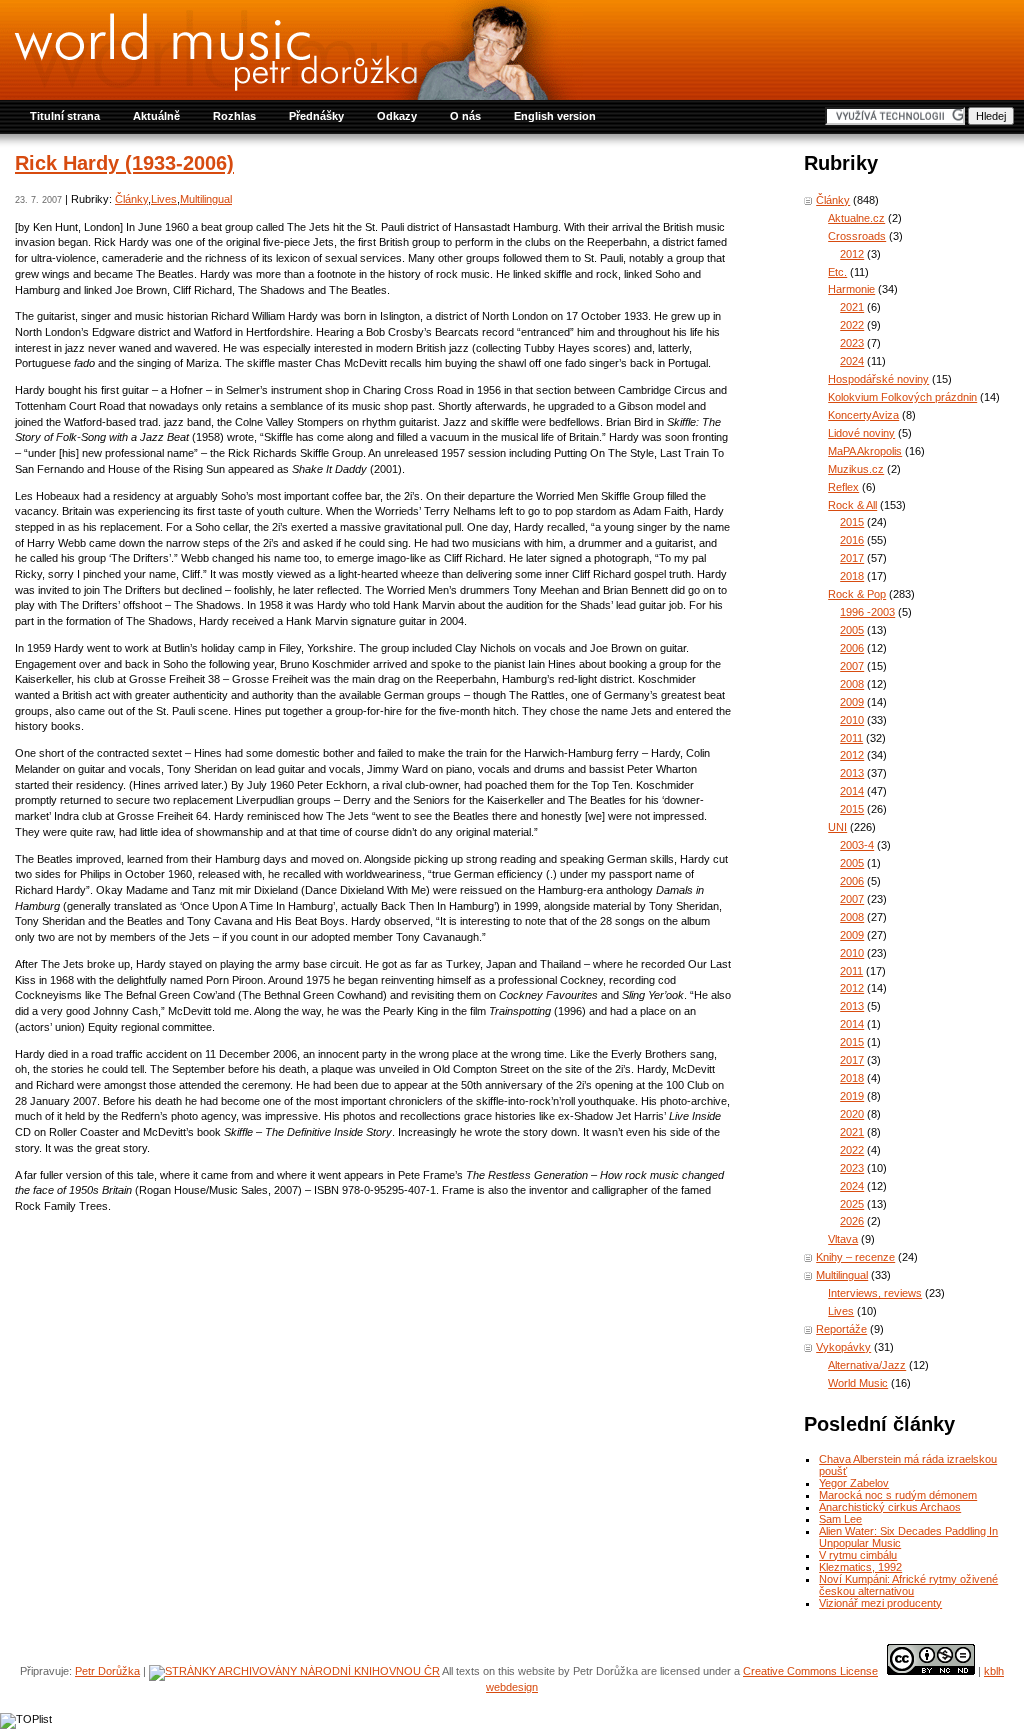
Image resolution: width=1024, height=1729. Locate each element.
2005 (852, 630)
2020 (852, 1114)
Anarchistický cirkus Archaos (890, 1507)
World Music (858, 1383)
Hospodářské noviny (878, 379)
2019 (852, 1096)
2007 (852, 666)
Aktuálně (156, 116)
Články (131, 199)
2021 (852, 307)
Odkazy (397, 116)
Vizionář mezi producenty (880, 1603)
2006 (852, 648)
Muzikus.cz (856, 469)
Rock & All (852, 505)
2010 (852, 720)
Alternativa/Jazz (867, 1365)
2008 (852, 684)
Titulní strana (65, 116)
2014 (852, 791)
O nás (465, 116)
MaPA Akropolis (865, 451)
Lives (164, 199)
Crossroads (857, 236)
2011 (851, 738)
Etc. (837, 272)
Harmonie (851, 289)
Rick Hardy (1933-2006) (124, 163)
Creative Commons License (810, 1671)
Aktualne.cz (856, 218)
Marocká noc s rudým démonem (898, 1495)
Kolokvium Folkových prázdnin (902, 397)
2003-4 (857, 845)
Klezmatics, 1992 (860, 1567)
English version (555, 116)
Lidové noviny (861, 433)
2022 (852, 325)
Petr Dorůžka (107, 1671)
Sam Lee (840, 1519)
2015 (852, 522)
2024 (852, 361)
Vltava (843, 1239)
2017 (852, 558)
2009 (852, 702)
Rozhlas (234, 116)
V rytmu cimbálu (858, 1555)
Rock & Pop (857, 594)
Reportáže (841, 1329)
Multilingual (206, 199)
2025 (852, 1204)
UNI (837, 827)
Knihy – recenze (855, 1257)
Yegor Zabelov (854, 1483)
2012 (852, 254)
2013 (852, 773)
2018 (852, 576)
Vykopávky (843, 1347)
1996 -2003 (867, 612)
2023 (852, 343)
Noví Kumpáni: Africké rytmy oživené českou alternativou (908, 1585)
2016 (852, 540)
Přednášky (316, 116)
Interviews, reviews (875, 1293)
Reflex (843, 487)
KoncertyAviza (863, 415)
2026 (852, 1221)
